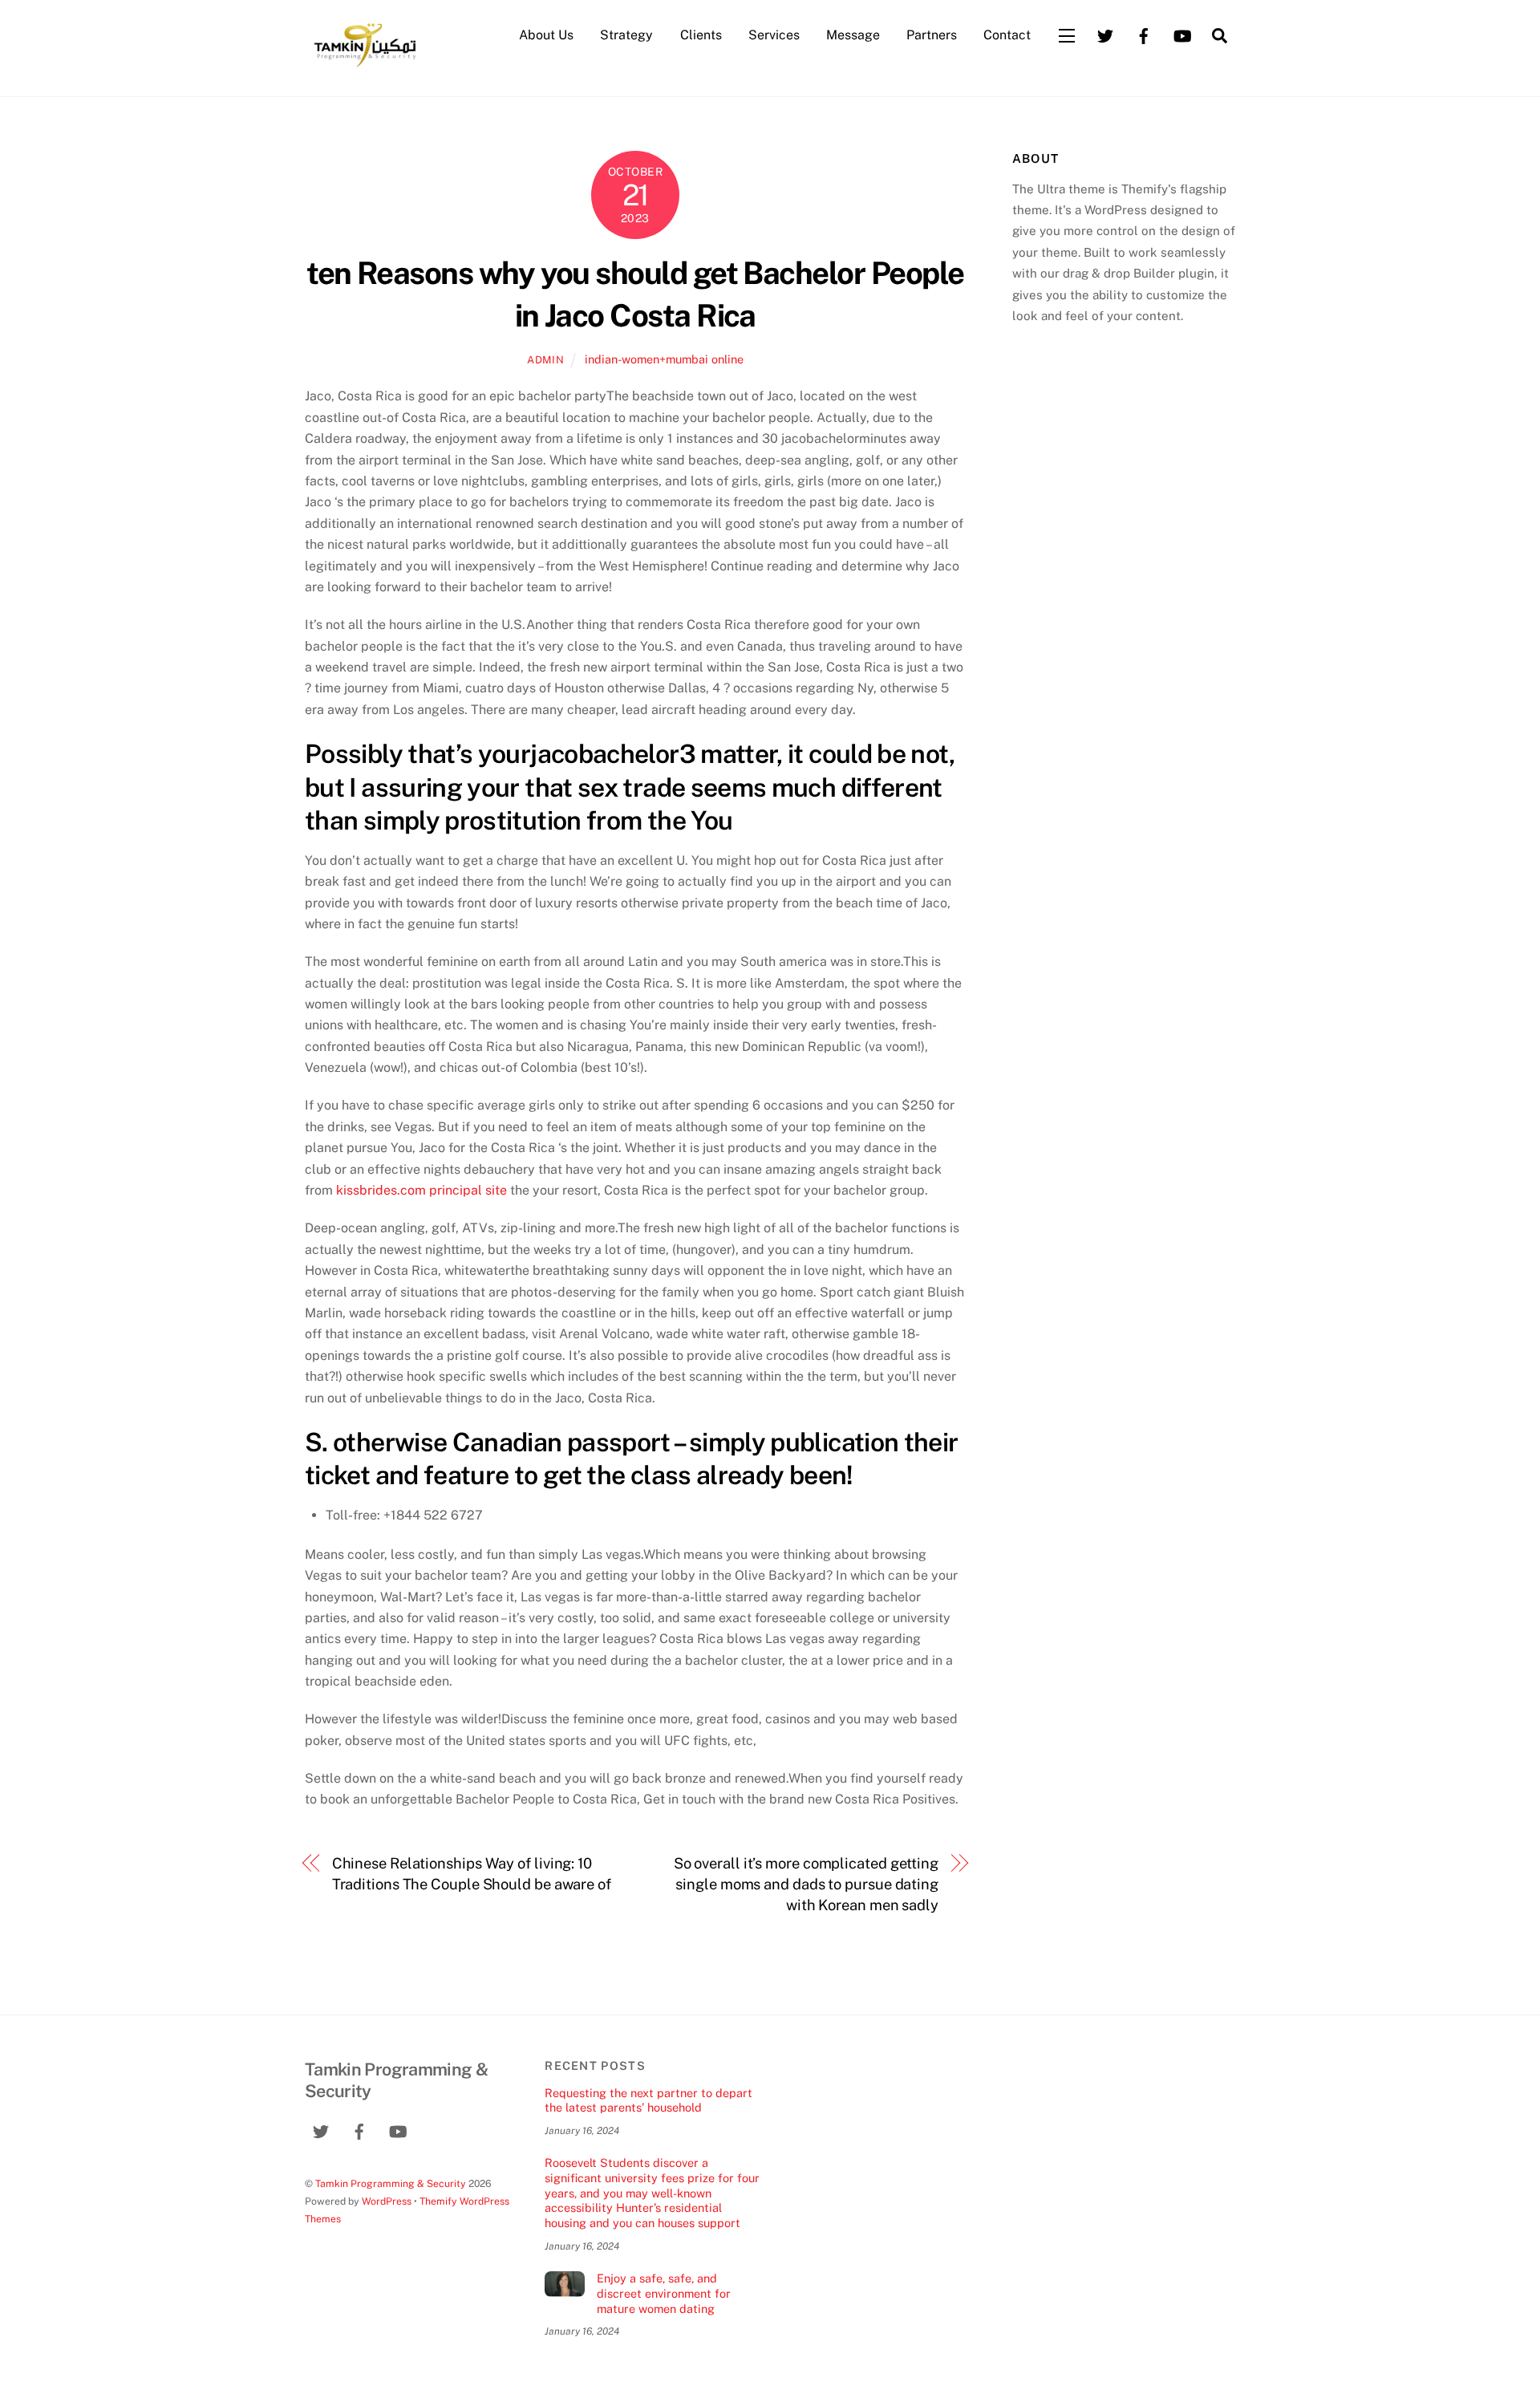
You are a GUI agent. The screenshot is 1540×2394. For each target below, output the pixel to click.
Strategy (626, 35)
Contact (1007, 35)
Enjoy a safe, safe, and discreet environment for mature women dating (664, 2293)
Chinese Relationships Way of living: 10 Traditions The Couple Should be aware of (472, 1874)
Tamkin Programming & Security (391, 2183)
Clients (701, 35)
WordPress (387, 2201)
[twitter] (1105, 34)
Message (853, 35)
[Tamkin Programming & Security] (365, 66)
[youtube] (1182, 34)
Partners (932, 35)
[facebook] (1144, 34)
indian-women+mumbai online (664, 359)
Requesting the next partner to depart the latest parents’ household (648, 2100)
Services (774, 35)
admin (545, 360)
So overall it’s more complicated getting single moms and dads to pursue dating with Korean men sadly (806, 1885)
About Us (546, 35)
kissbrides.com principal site (421, 1190)
